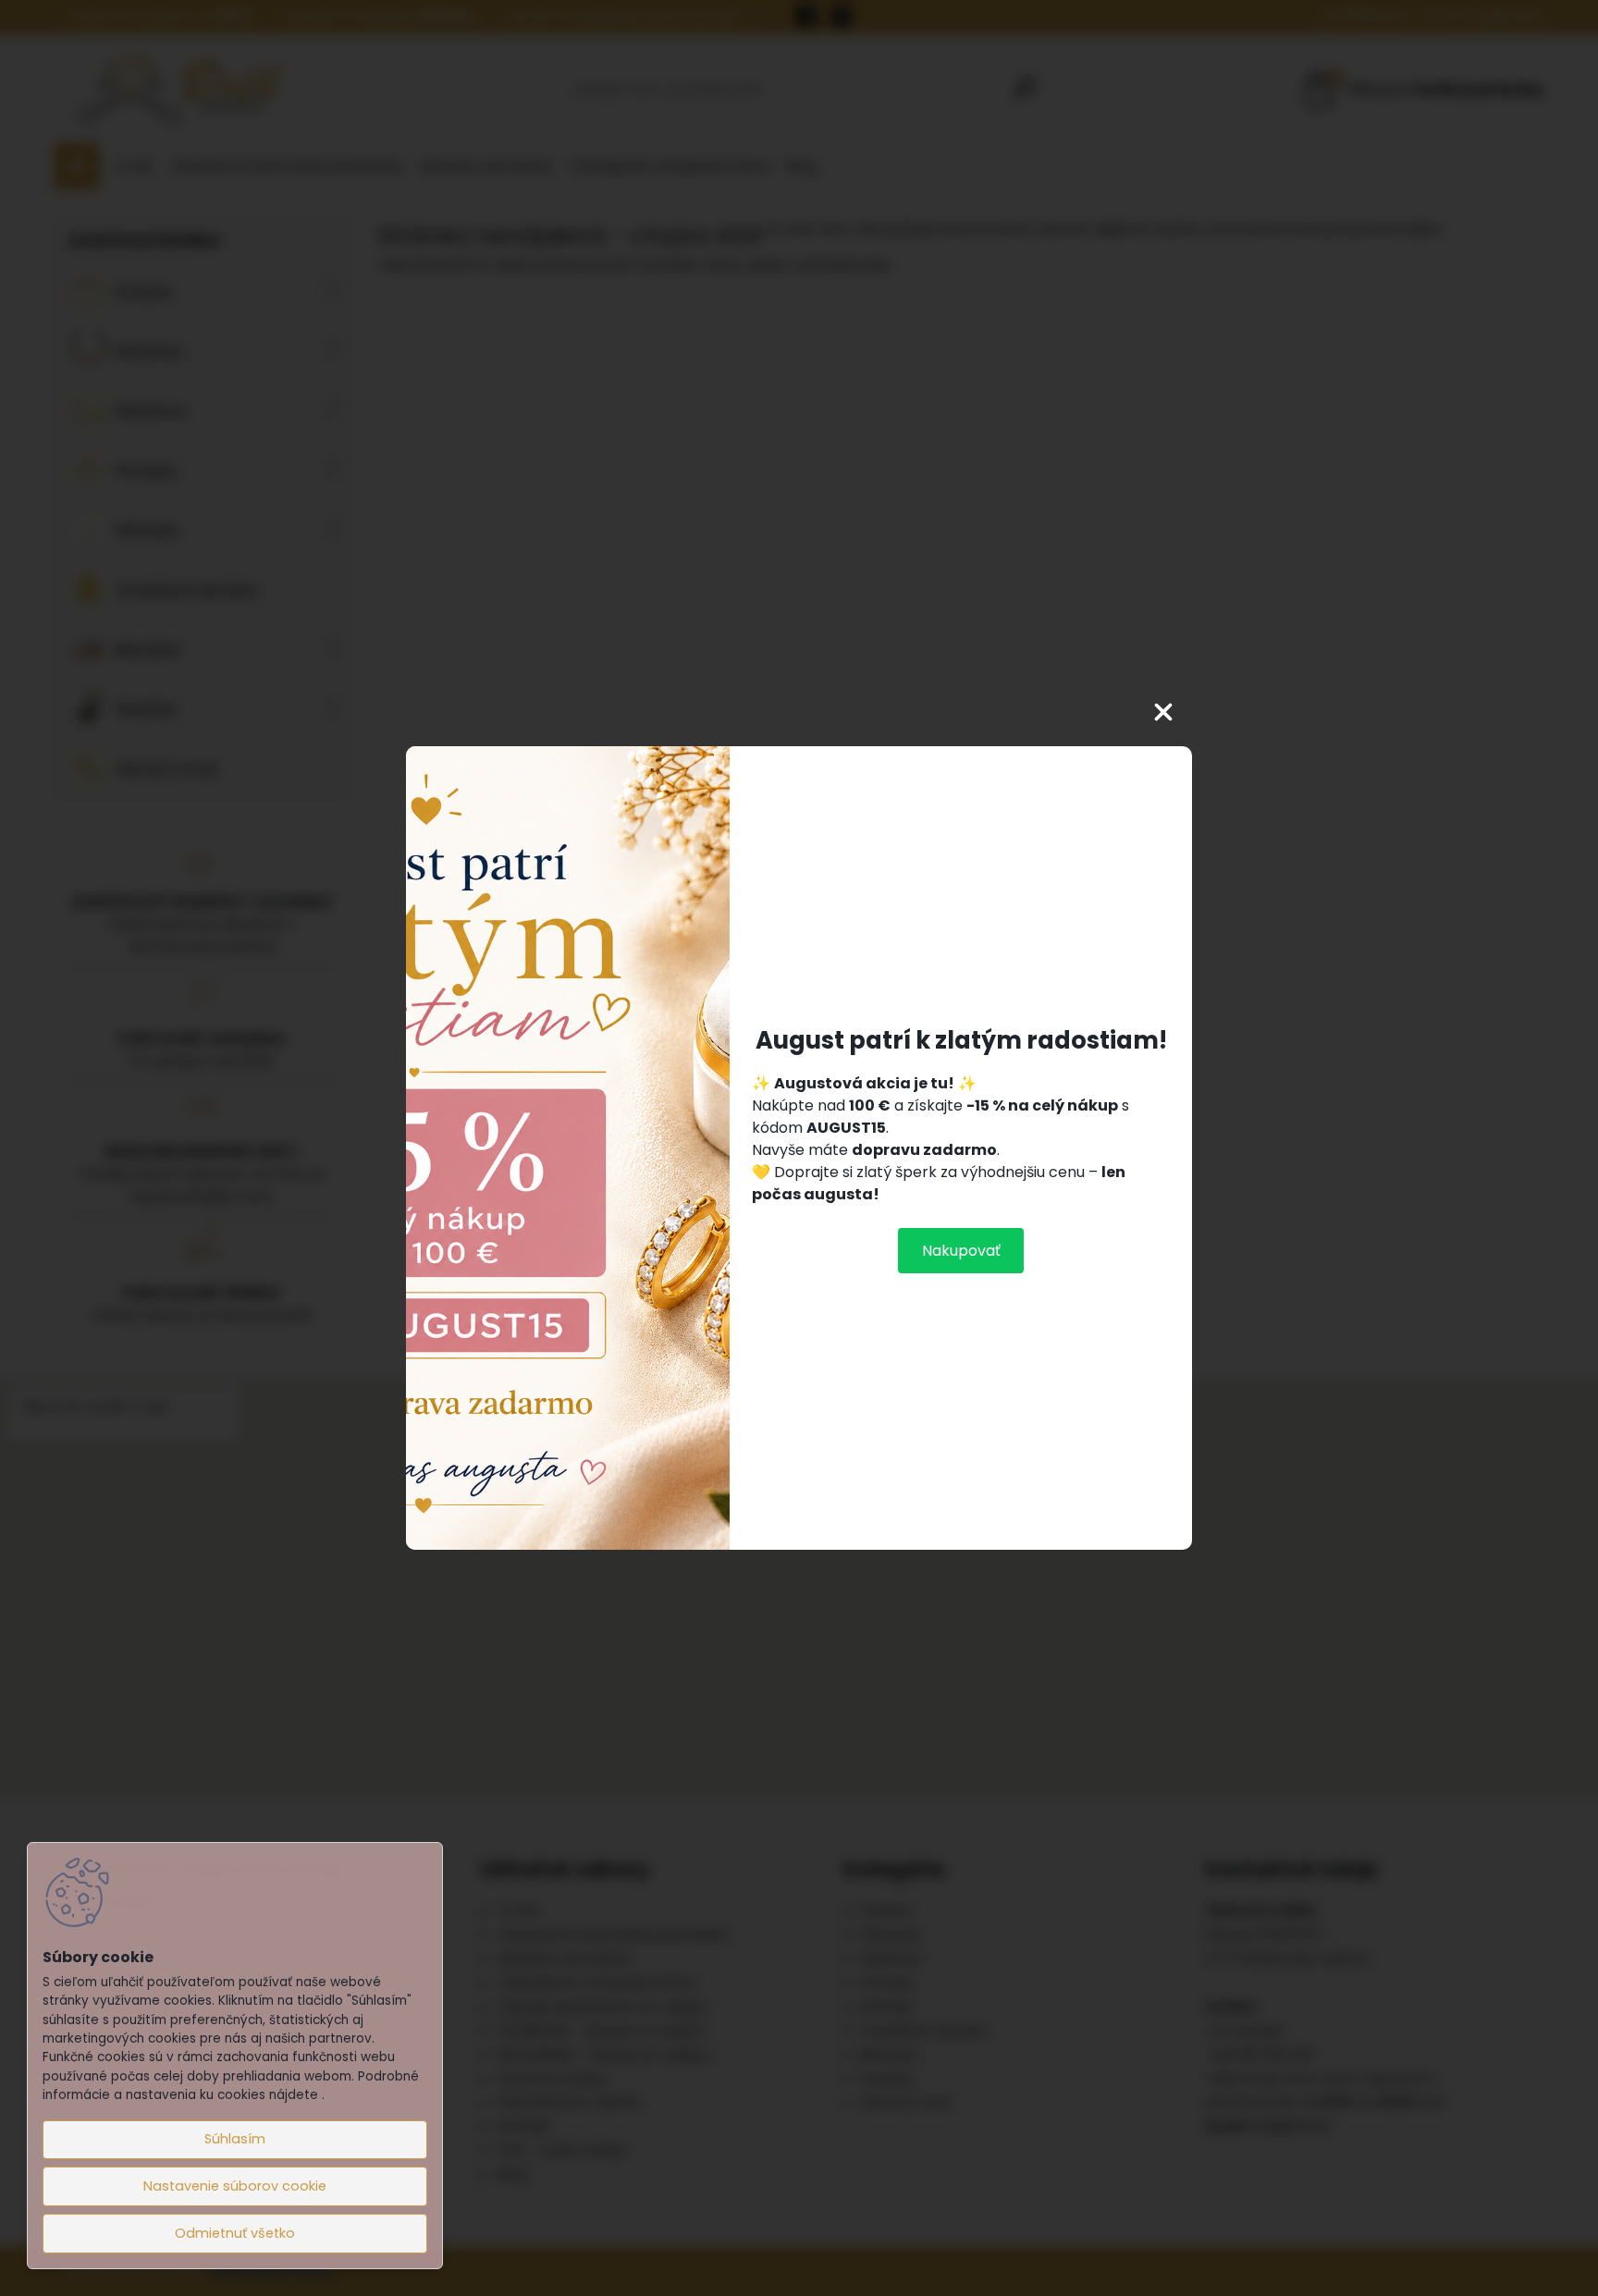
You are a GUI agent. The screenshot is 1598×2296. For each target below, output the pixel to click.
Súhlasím (235, 2139)
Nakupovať (961, 1251)
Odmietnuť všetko (235, 2233)
